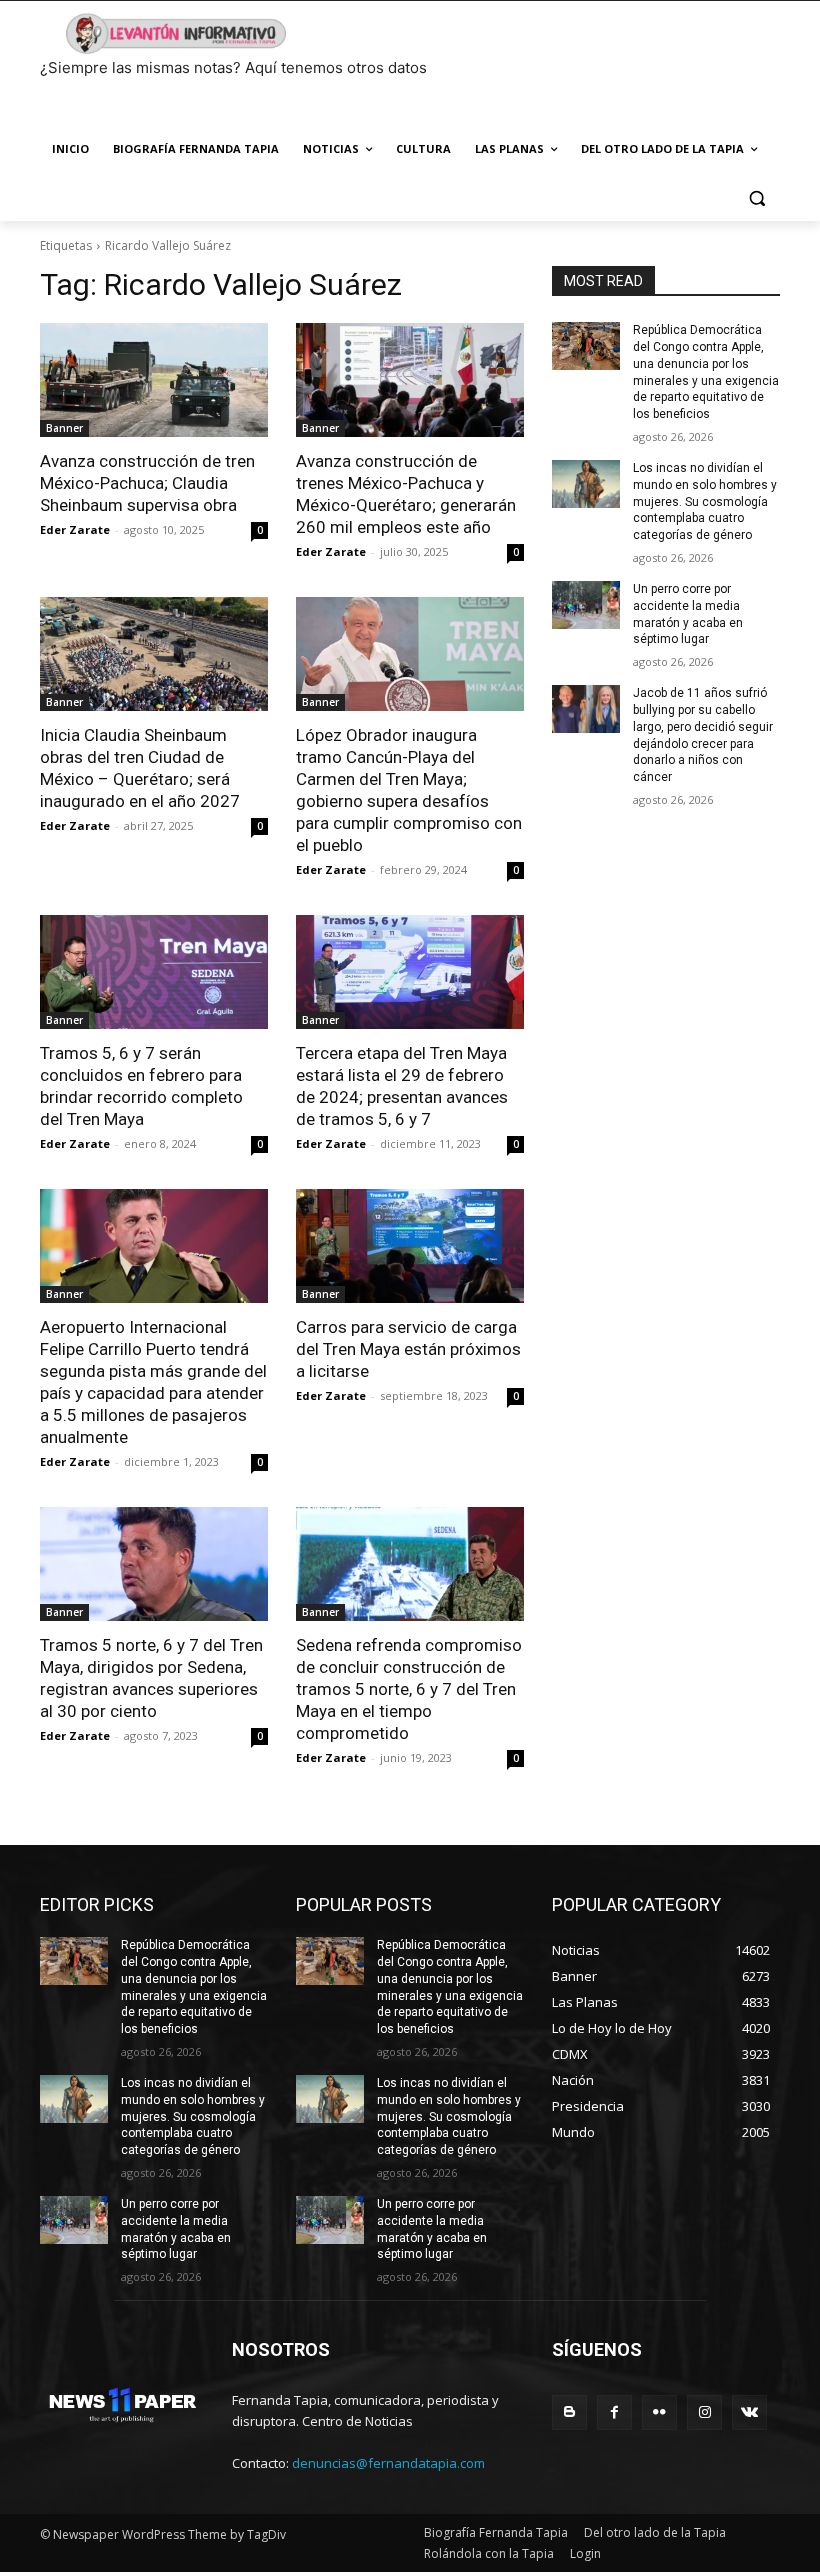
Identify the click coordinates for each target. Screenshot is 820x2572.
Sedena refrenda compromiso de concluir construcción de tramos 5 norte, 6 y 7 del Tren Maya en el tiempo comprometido (409, 1689)
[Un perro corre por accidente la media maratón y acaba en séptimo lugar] (586, 605)
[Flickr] (659, 2412)
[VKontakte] (749, 2412)
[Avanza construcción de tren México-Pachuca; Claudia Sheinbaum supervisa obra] (154, 380)
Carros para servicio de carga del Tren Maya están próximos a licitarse (408, 1349)
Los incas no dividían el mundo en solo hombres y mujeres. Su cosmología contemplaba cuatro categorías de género (705, 501)
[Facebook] (614, 2412)
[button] (756, 197)
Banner (64, 428)
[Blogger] (569, 2412)
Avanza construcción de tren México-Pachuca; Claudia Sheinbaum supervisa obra (147, 483)
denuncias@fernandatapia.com (388, 2463)
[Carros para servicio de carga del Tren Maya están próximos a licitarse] (410, 1246)
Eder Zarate (75, 529)
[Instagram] (704, 2412)
